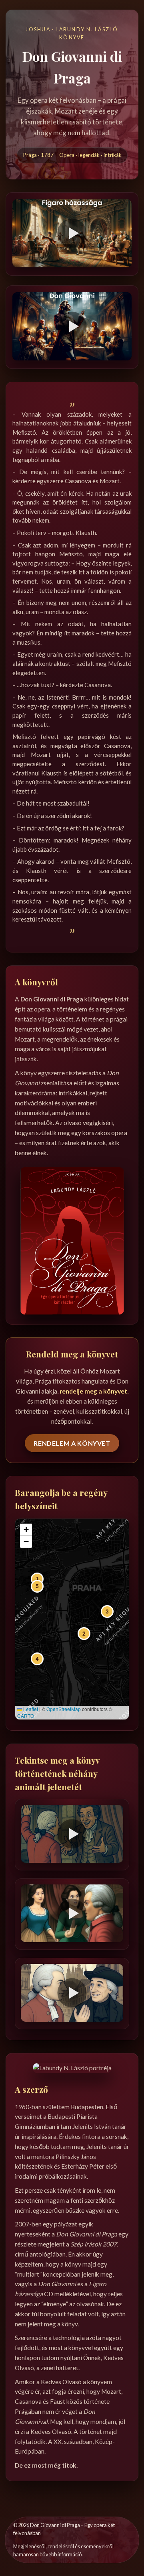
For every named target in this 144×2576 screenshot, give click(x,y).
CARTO (26, 1716)
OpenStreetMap (64, 1709)
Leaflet (30, 1709)
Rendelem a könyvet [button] (72, 1443)
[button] (37, 1579)
